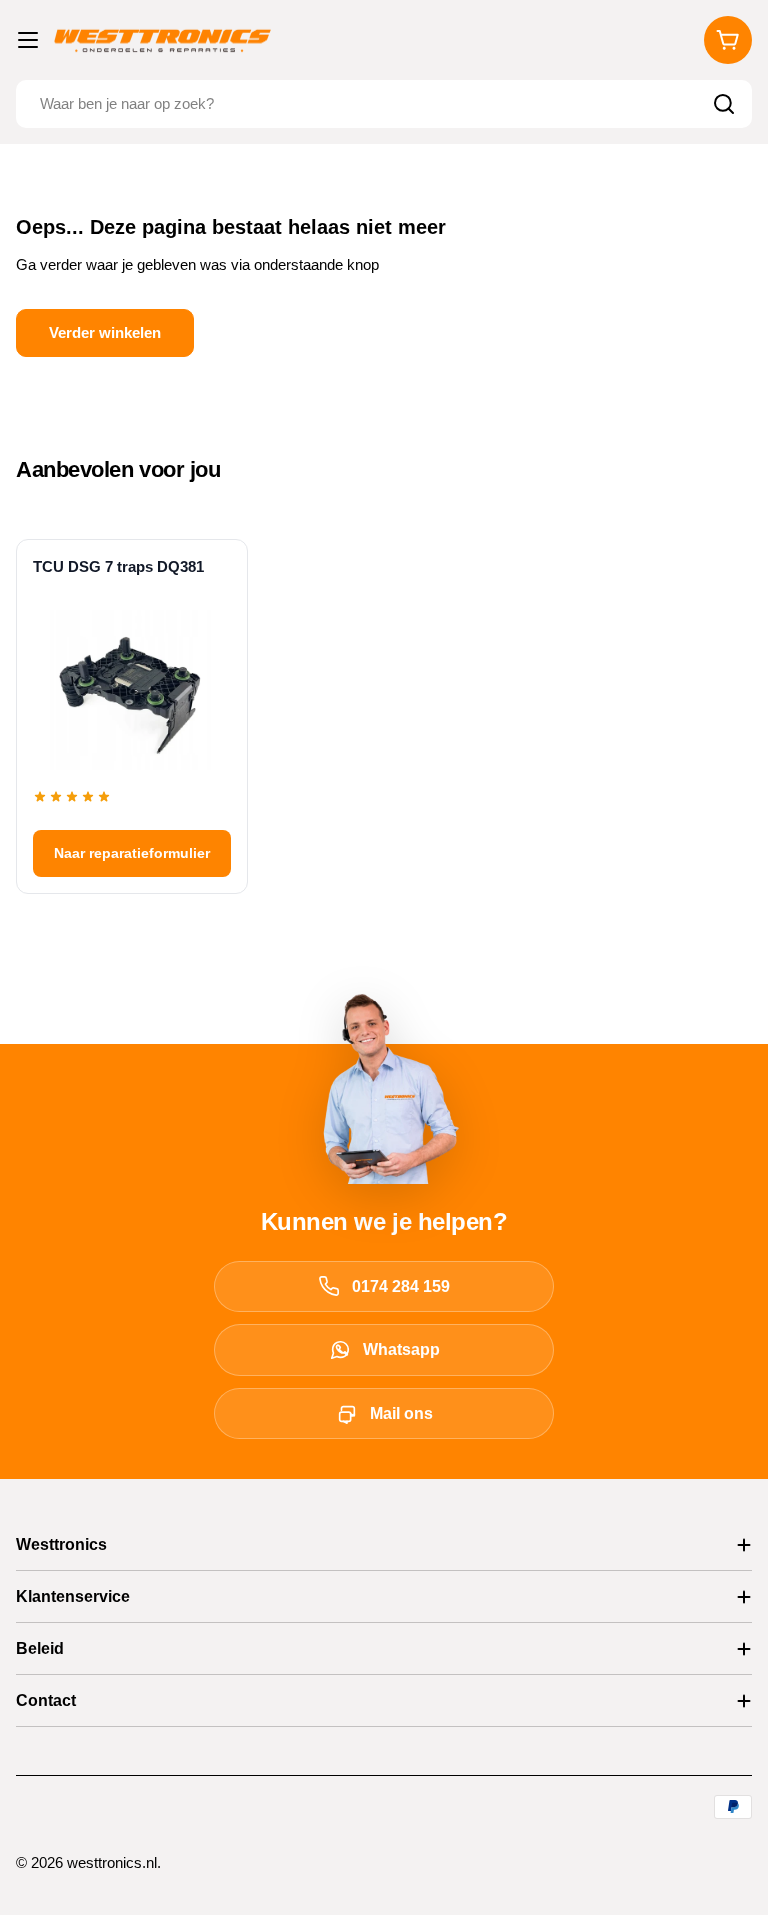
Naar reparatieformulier (132, 853)
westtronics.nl (112, 1862)
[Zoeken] (724, 104)
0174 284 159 (401, 1286)
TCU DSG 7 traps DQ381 (118, 566)
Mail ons (401, 1413)
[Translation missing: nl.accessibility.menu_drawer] (28, 40)
